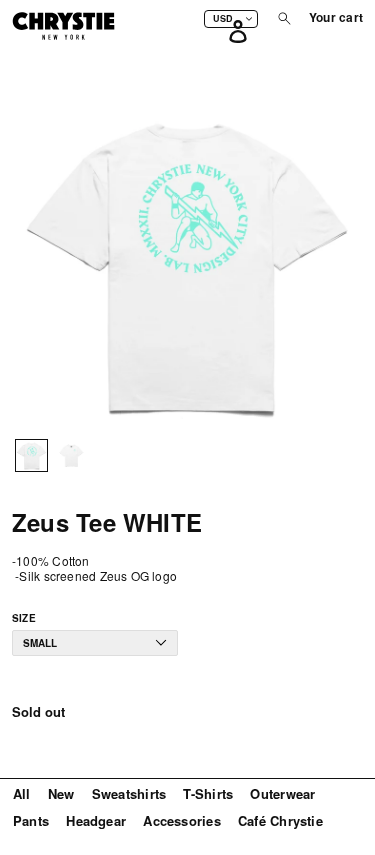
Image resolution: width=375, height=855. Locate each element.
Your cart (336, 18)
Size (24, 618)
